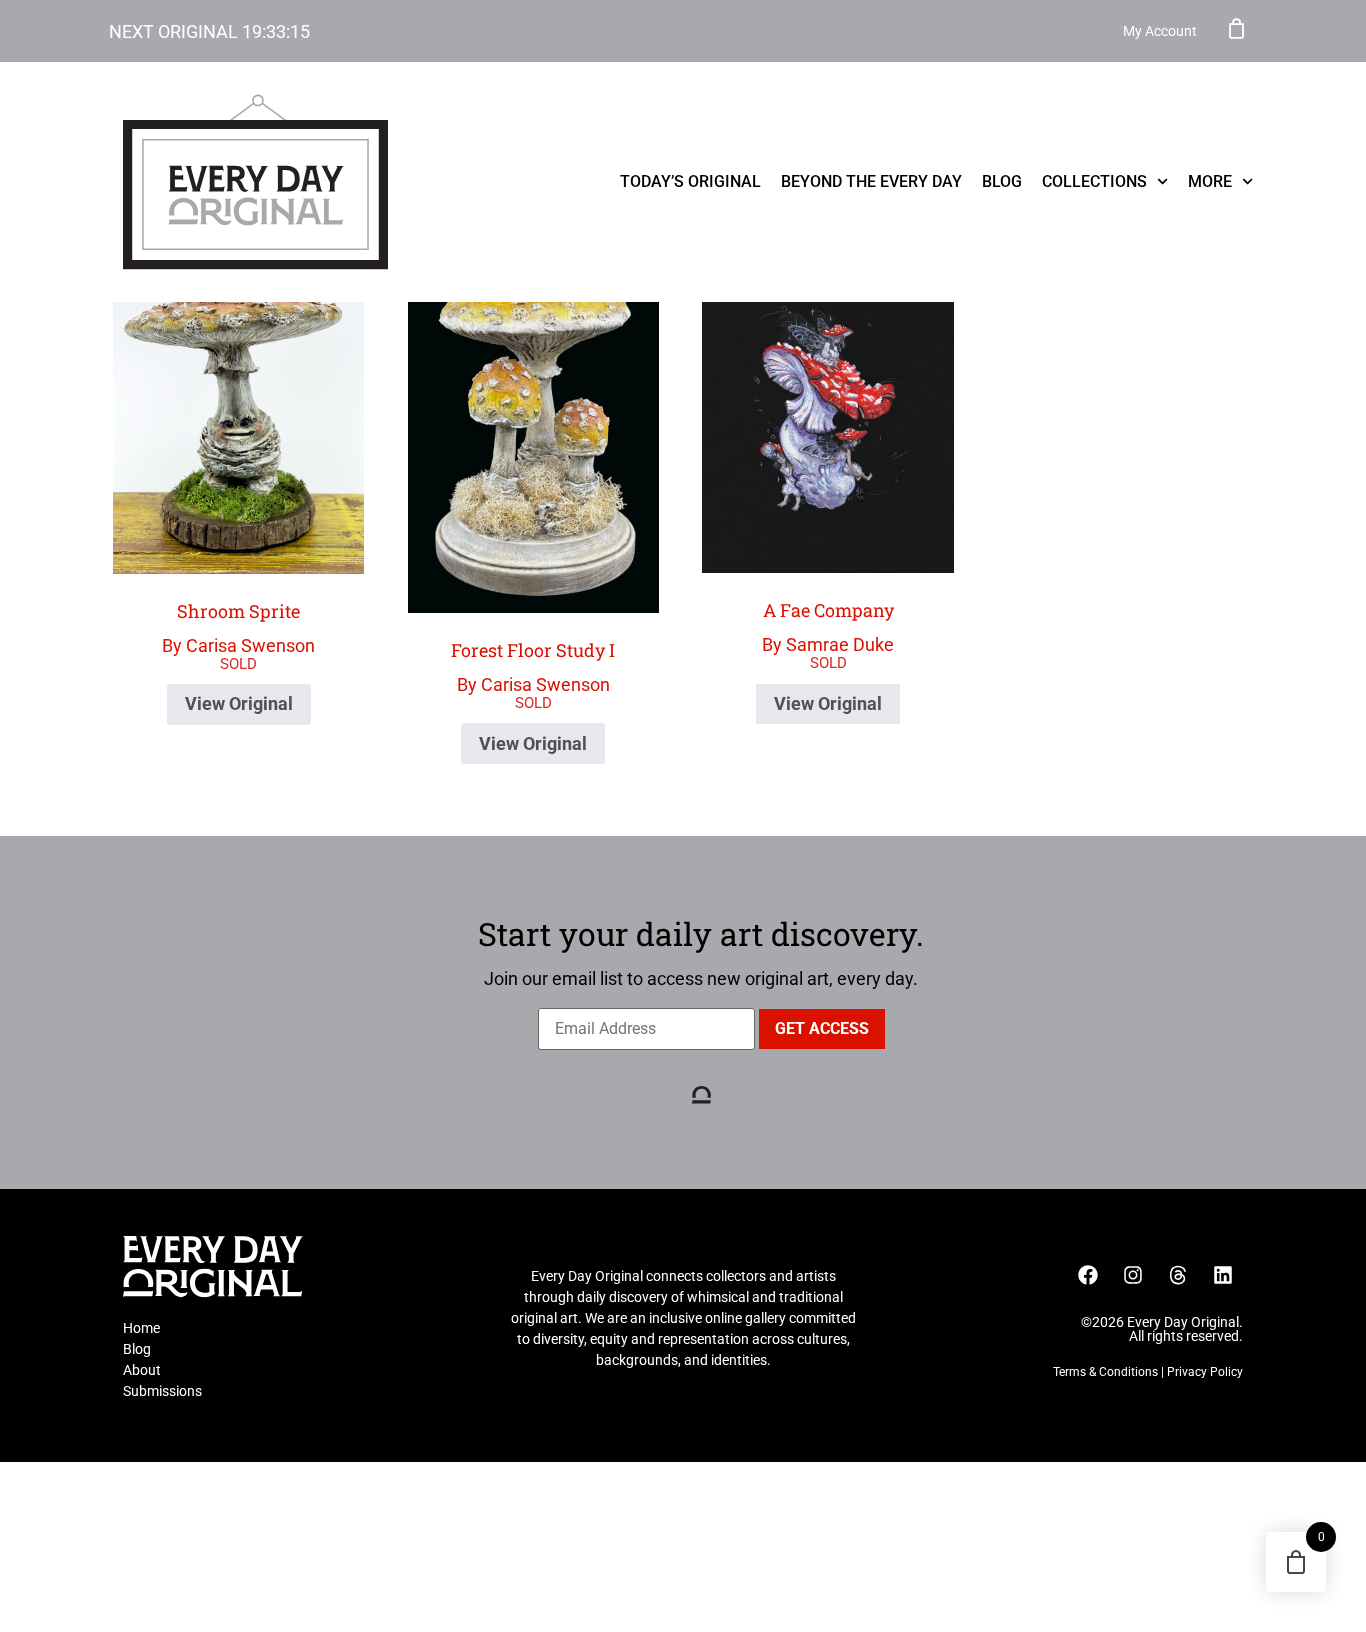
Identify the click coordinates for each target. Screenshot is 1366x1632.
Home (141, 1328)
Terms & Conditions (1105, 1372)
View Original (239, 703)
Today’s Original (690, 181)
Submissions (162, 1391)
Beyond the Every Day (871, 181)
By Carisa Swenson (238, 627)
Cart (1237, 28)
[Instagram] (1133, 1275)
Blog (1002, 181)
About (142, 1370)
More (1210, 181)
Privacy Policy (1205, 1372)
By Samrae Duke (828, 626)
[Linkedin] (1223, 1275)
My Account (1160, 31)
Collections (1094, 181)
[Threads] (1178, 1275)
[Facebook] (1088, 1275)
